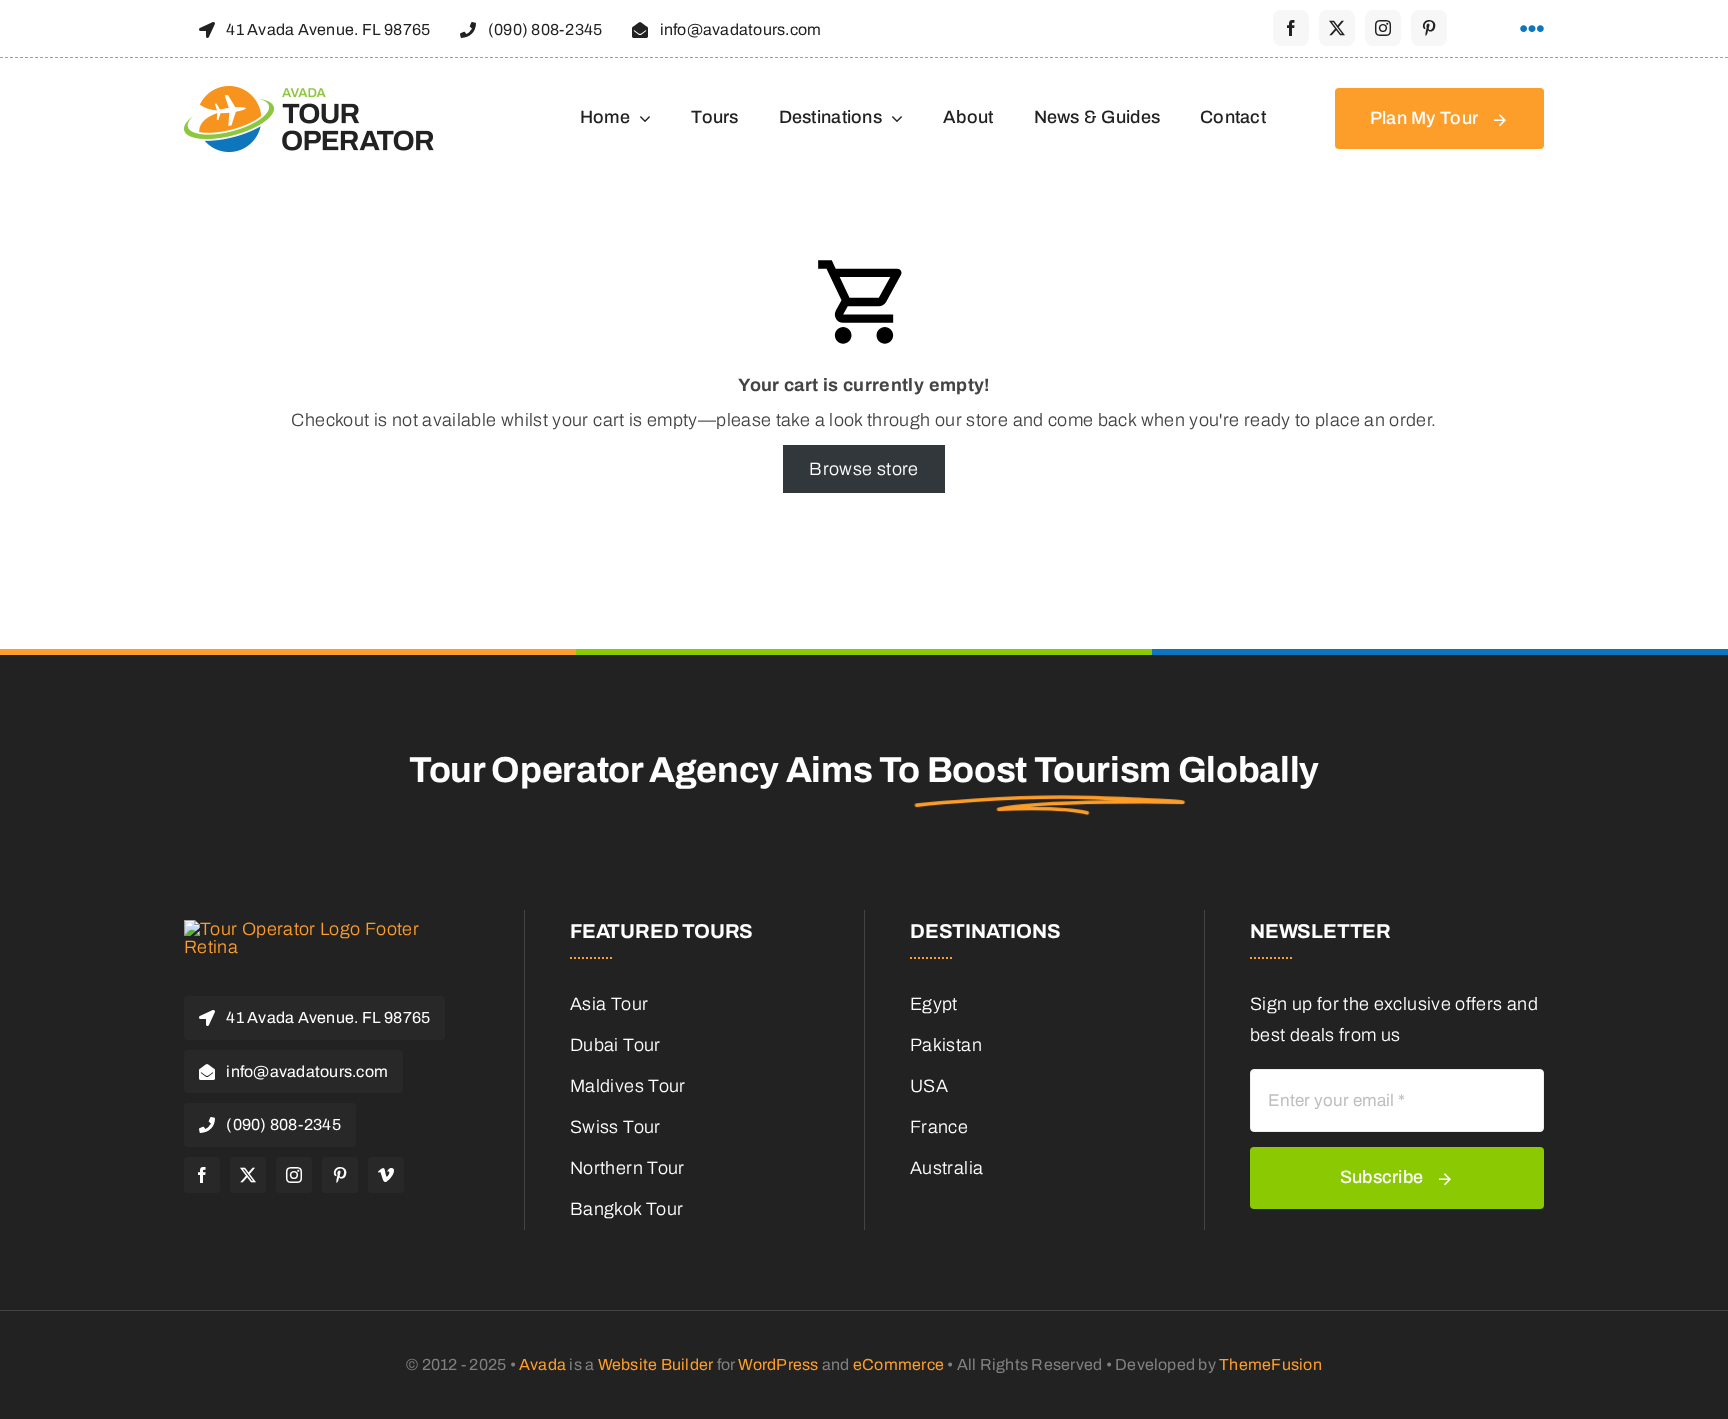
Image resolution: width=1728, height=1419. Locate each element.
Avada (542, 1364)
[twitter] (1337, 28)
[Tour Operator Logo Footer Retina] (304, 929)
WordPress (778, 1364)
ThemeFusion (1270, 1364)
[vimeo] (386, 1175)
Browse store (863, 469)
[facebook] (1291, 28)
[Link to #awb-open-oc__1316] (1532, 29)
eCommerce (898, 1364)
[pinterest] (1429, 28)
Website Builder (656, 1364)
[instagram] (1383, 28)
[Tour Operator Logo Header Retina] (309, 95)
